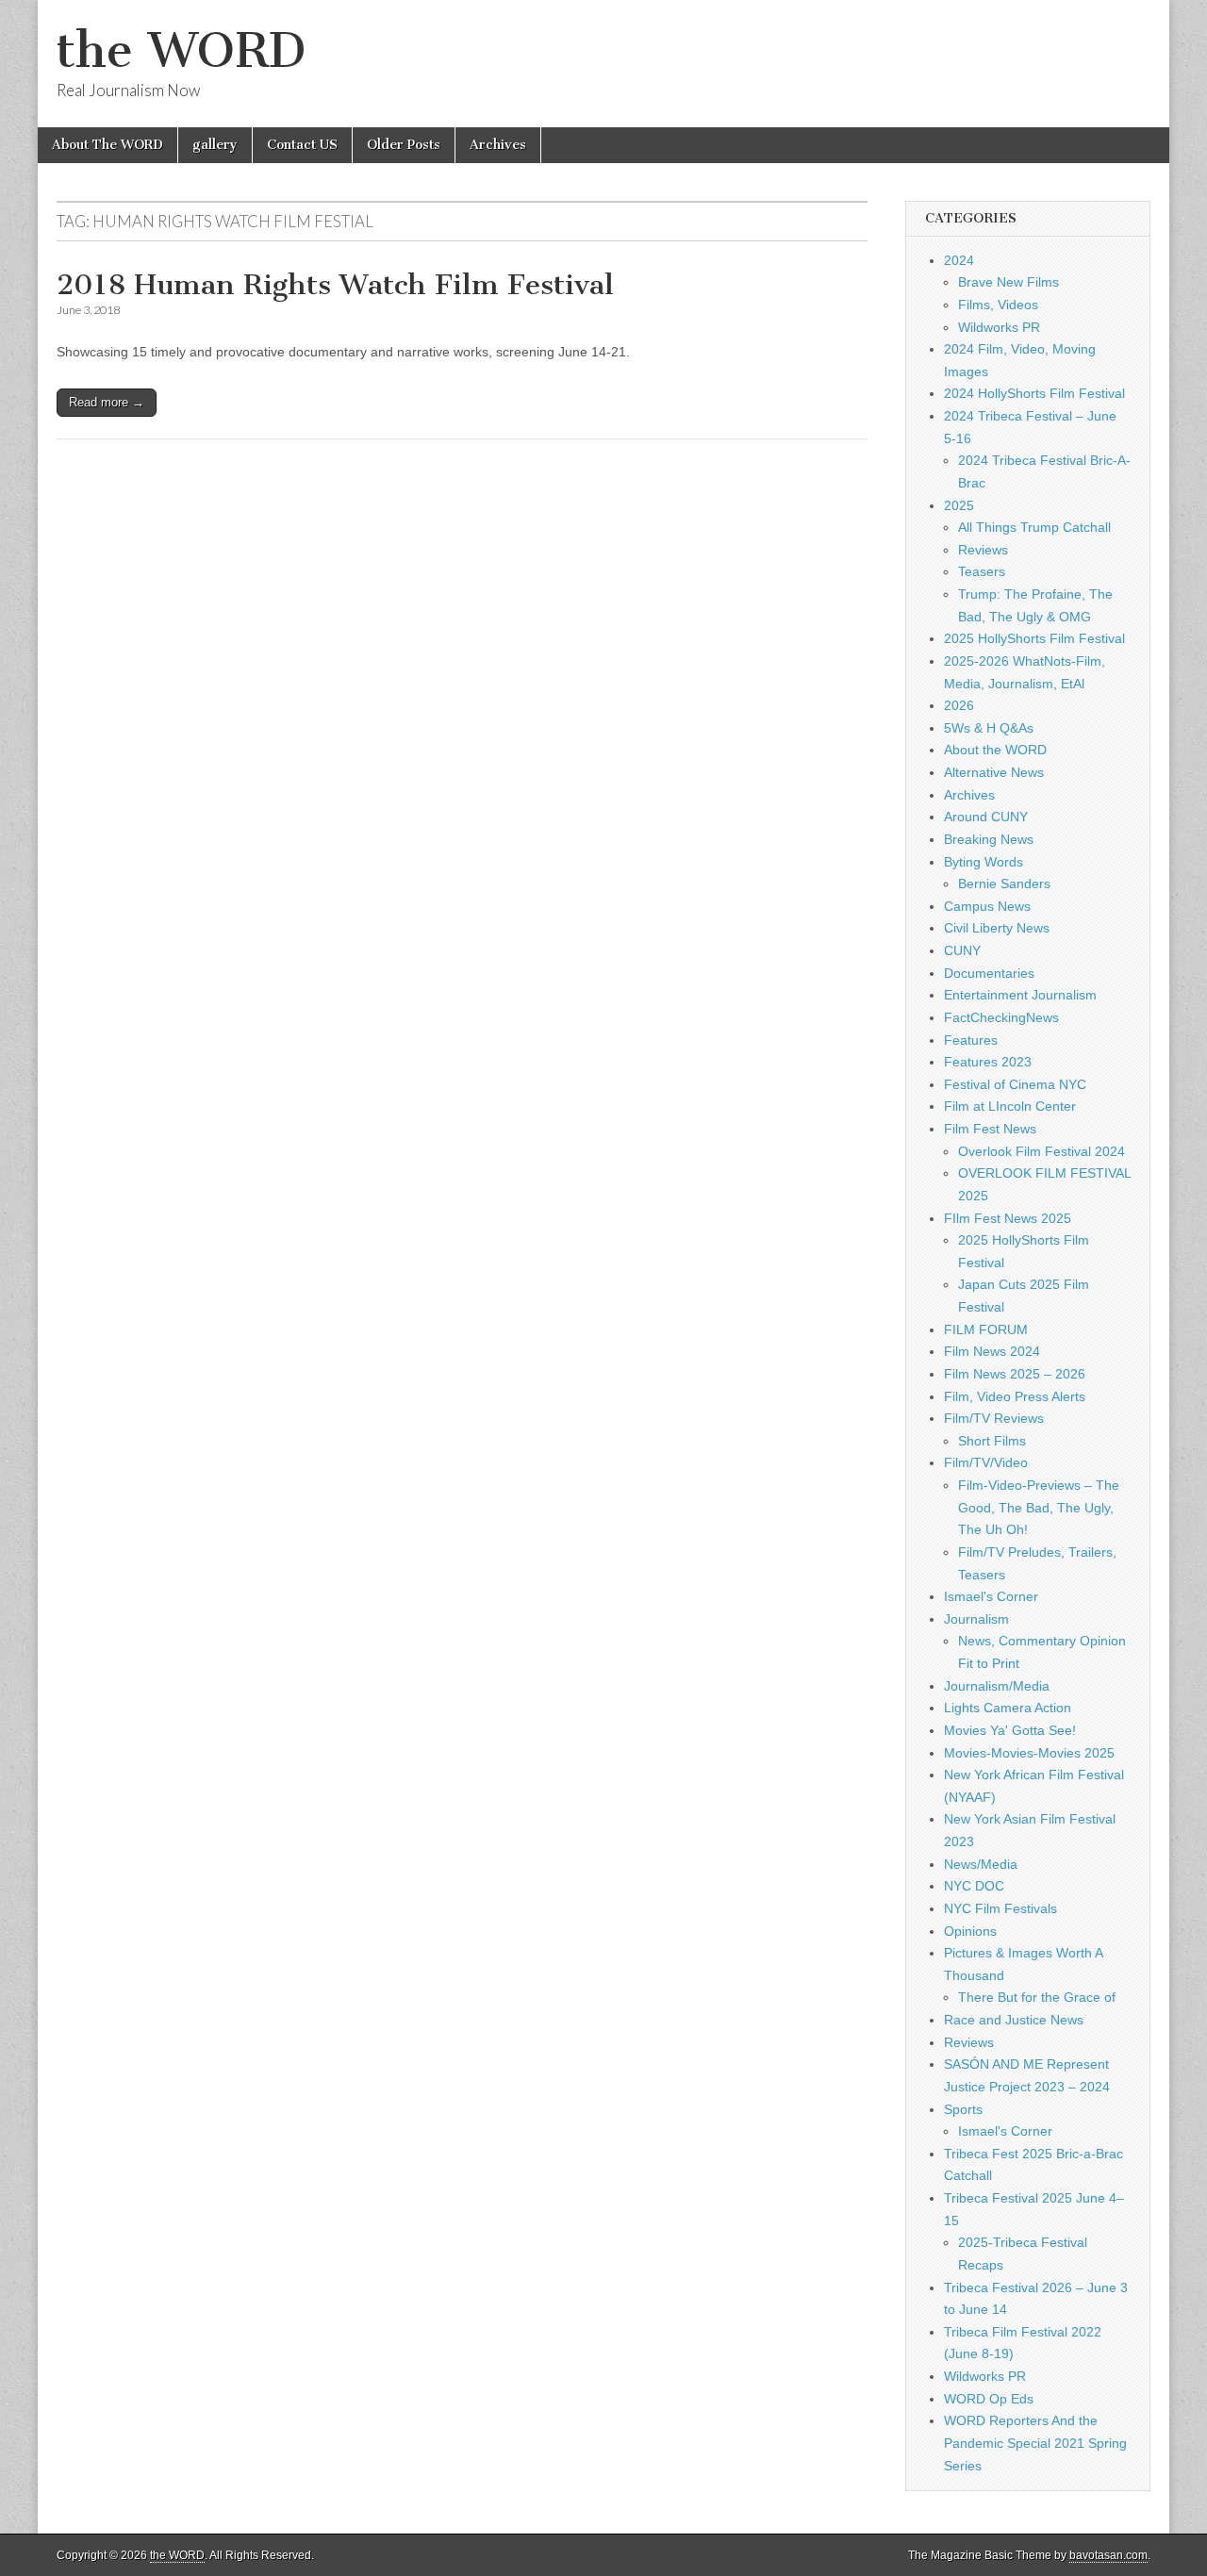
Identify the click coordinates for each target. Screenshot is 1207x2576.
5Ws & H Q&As (989, 728)
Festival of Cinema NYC (1015, 1084)
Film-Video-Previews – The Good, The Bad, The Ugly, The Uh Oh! (1039, 1507)
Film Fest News (990, 1129)
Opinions (970, 1931)
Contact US (302, 145)
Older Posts (404, 145)
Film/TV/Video (986, 1462)
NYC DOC (974, 1886)
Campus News (987, 906)
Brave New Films (1009, 282)
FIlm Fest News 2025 (1008, 1218)
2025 (959, 505)
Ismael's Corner (991, 1596)
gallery (215, 145)
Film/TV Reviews (994, 1418)
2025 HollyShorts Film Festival (1034, 638)
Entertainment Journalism (1020, 995)
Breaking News (989, 839)
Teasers (982, 571)
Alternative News (994, 772)
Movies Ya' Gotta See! (1010, 1730)
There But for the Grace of (1037, 1997)
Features (971, 1040)
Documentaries (989, 973)
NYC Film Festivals (1000, 1908)
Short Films (992, 1441)
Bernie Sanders (1004, 883)
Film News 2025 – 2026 (1015, 1374)
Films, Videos (998, 305)
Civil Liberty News (997, 928)
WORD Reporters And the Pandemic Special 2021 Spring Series (1035, 2443)
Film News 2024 (992, 1351)
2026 (959, 705)
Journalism (976, 1619)
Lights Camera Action (1008, 1708)
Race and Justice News (1014, 2020)
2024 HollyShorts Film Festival (1034, 393)
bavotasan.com (1108, 2555)
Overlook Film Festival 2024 (1042, 1151)
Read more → (107, 402)
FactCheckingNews (1001, 1017)
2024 (959, 260)
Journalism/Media (997, 1686)
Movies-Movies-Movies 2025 (1029, 1753)
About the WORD (995, 750)
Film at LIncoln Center (1010, 1106)
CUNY (962, 950)
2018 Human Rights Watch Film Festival (335, 285)
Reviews (983, 550)
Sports (963, 2109)
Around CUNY (986, 817)
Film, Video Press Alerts (1015, 1396)
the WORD (181, 50)
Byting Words (984, 862)
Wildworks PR (999, 327)
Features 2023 (988, 1062)
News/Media (981, 1864)
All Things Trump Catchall (1034, 527)
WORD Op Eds (989, 2399)
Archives (498, 145)
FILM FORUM (986, 1329)
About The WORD (107, 145)
